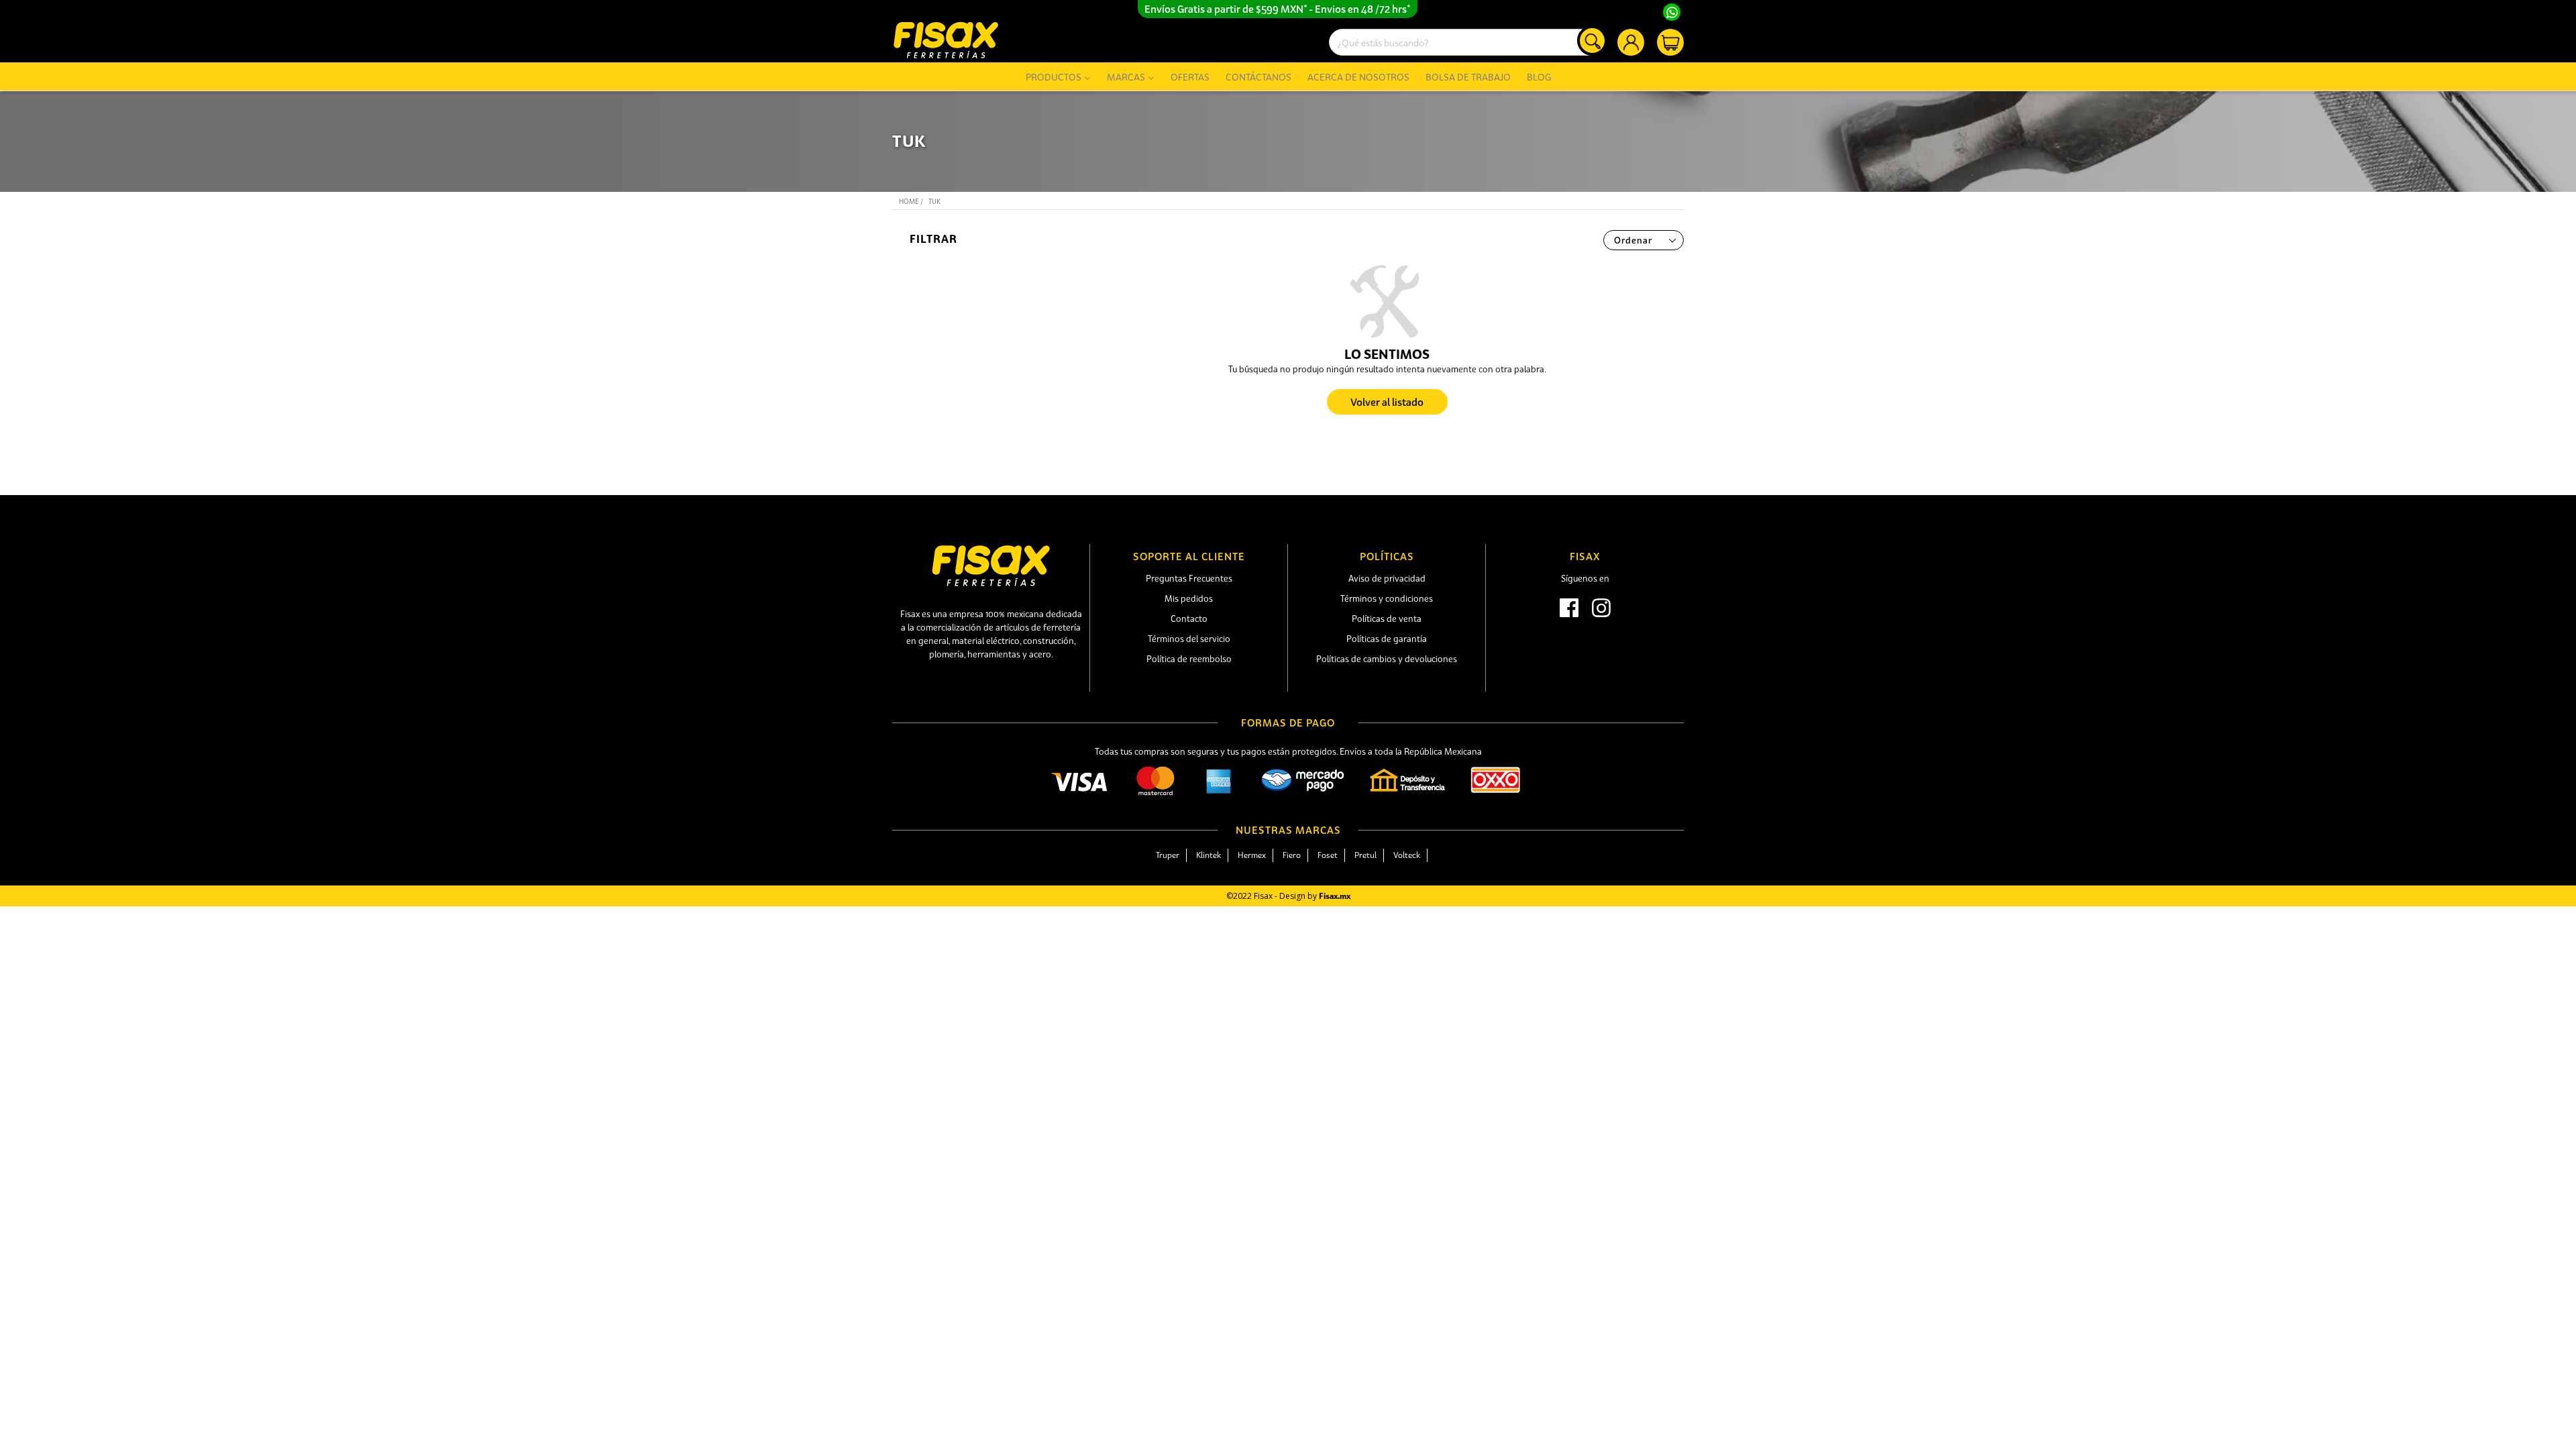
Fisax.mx (1335, 896)
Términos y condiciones (1387, 598)
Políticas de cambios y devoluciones (1387, 659)
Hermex (1252, 855)
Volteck (1407, 855)
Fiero (1292, 855)
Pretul (1365, 855)
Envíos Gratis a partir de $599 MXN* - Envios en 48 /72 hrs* (1278, 9)
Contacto (1189, 619)
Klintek (1209, 855)
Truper (1168, 855)
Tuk (934, 202)
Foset (1328, 855)
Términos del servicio (1189, 639)
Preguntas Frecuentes (1189, 578)
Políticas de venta (1387, 619)
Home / (911, 202)
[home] (946, 40)
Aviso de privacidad (1387, 578)
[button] (991, 239)
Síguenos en (1585, 578)
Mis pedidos (1189, 598)
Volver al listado (1387, 402)
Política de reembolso (1189, 659)
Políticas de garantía (1387, 639)
